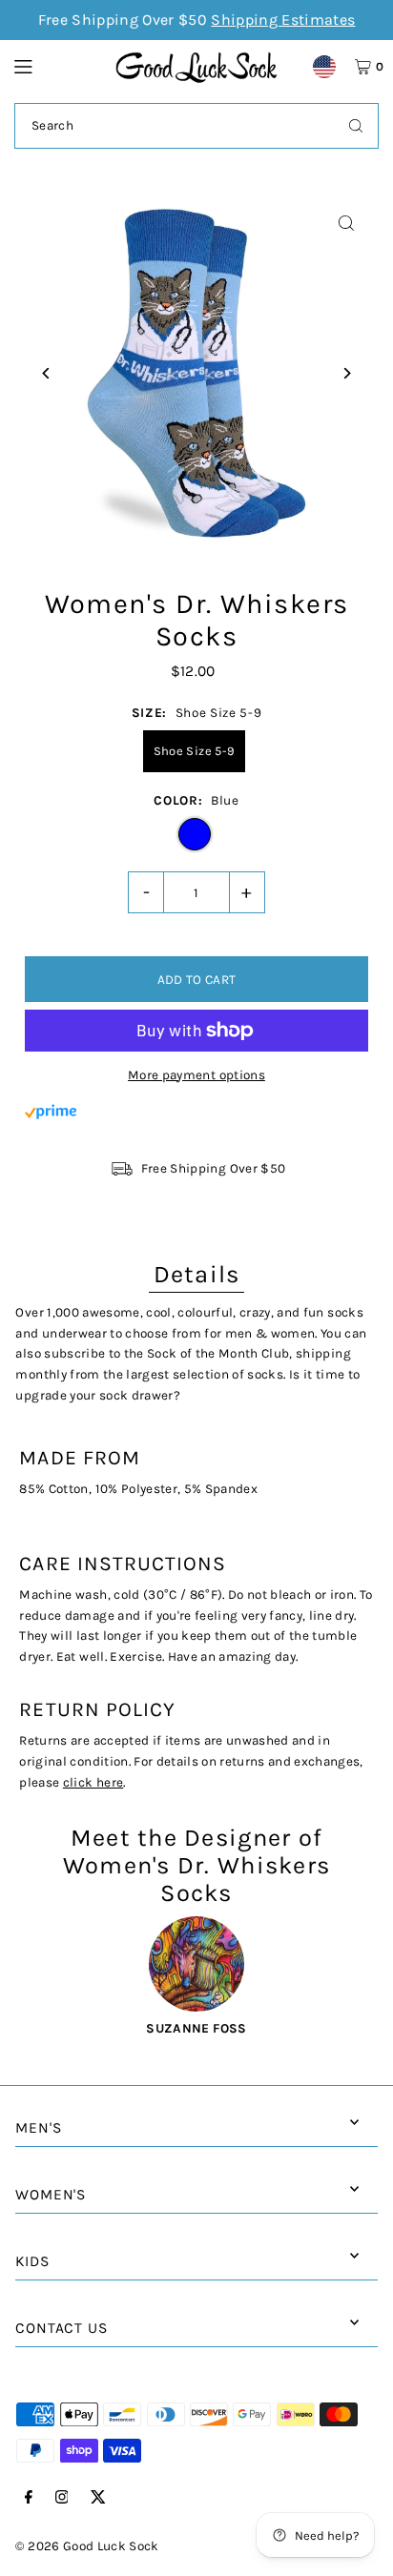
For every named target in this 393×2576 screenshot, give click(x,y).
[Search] (356, 126)
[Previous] (46, 373)
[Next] (347, 373)
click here (93, 1782)
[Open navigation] (55, 66)
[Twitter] (98, 2498)
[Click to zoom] (347, 224)
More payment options (196, 1075)
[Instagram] (62, 2498)
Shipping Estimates (283, 20)
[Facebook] (29, 2498)
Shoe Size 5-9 (194, 751)
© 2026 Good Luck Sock (87, 2546)
